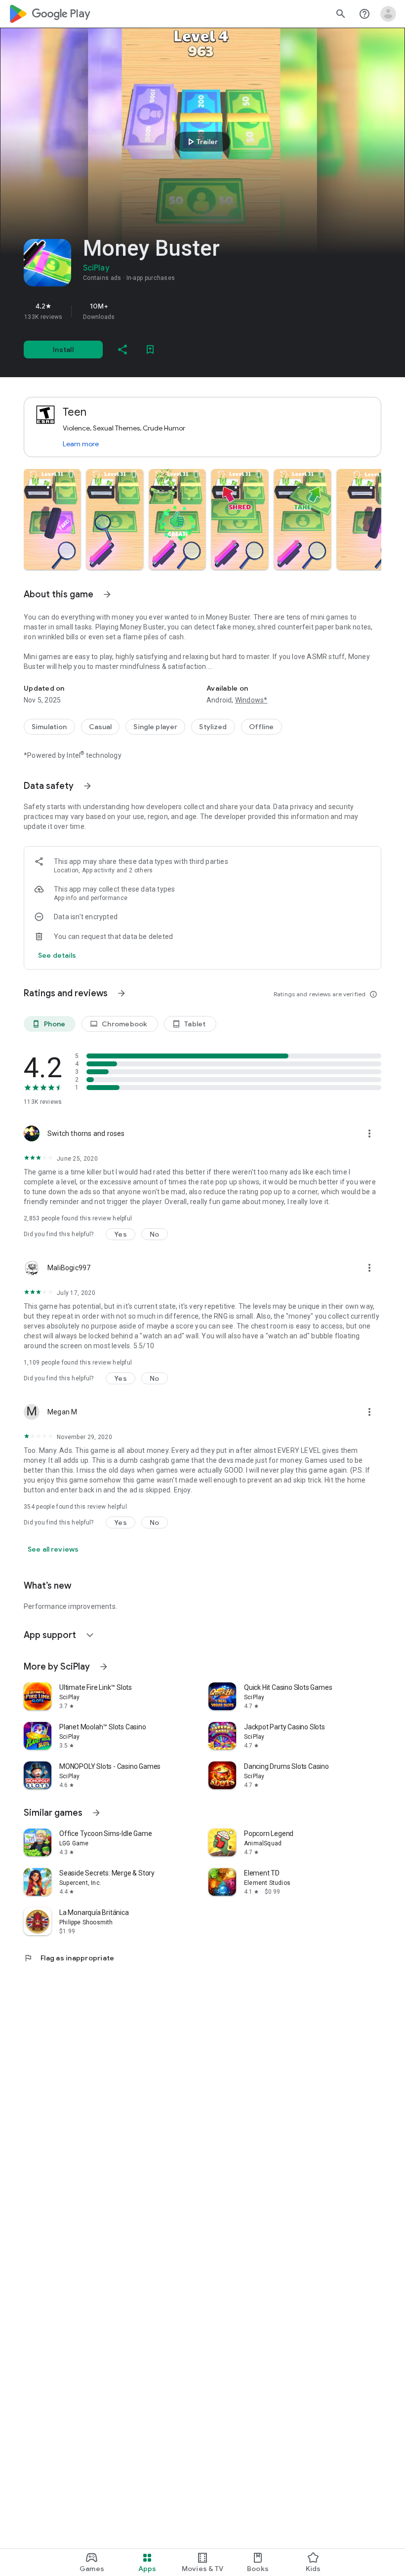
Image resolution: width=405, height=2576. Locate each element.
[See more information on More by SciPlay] (104, 1667)
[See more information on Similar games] (96, 1813)
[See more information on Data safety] (87, 786)
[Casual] (101, 727)
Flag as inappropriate (69, 1958)
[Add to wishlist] (150, 350)
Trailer (201, 142)
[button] (52, 519)
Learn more (81, 444)
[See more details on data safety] (57, 955)
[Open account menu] (388, 14)
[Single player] (155, 727)
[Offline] (262, 727)
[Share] (122, 350)
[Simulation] (49, 727)
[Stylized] (213, 727)
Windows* (251, 700)
